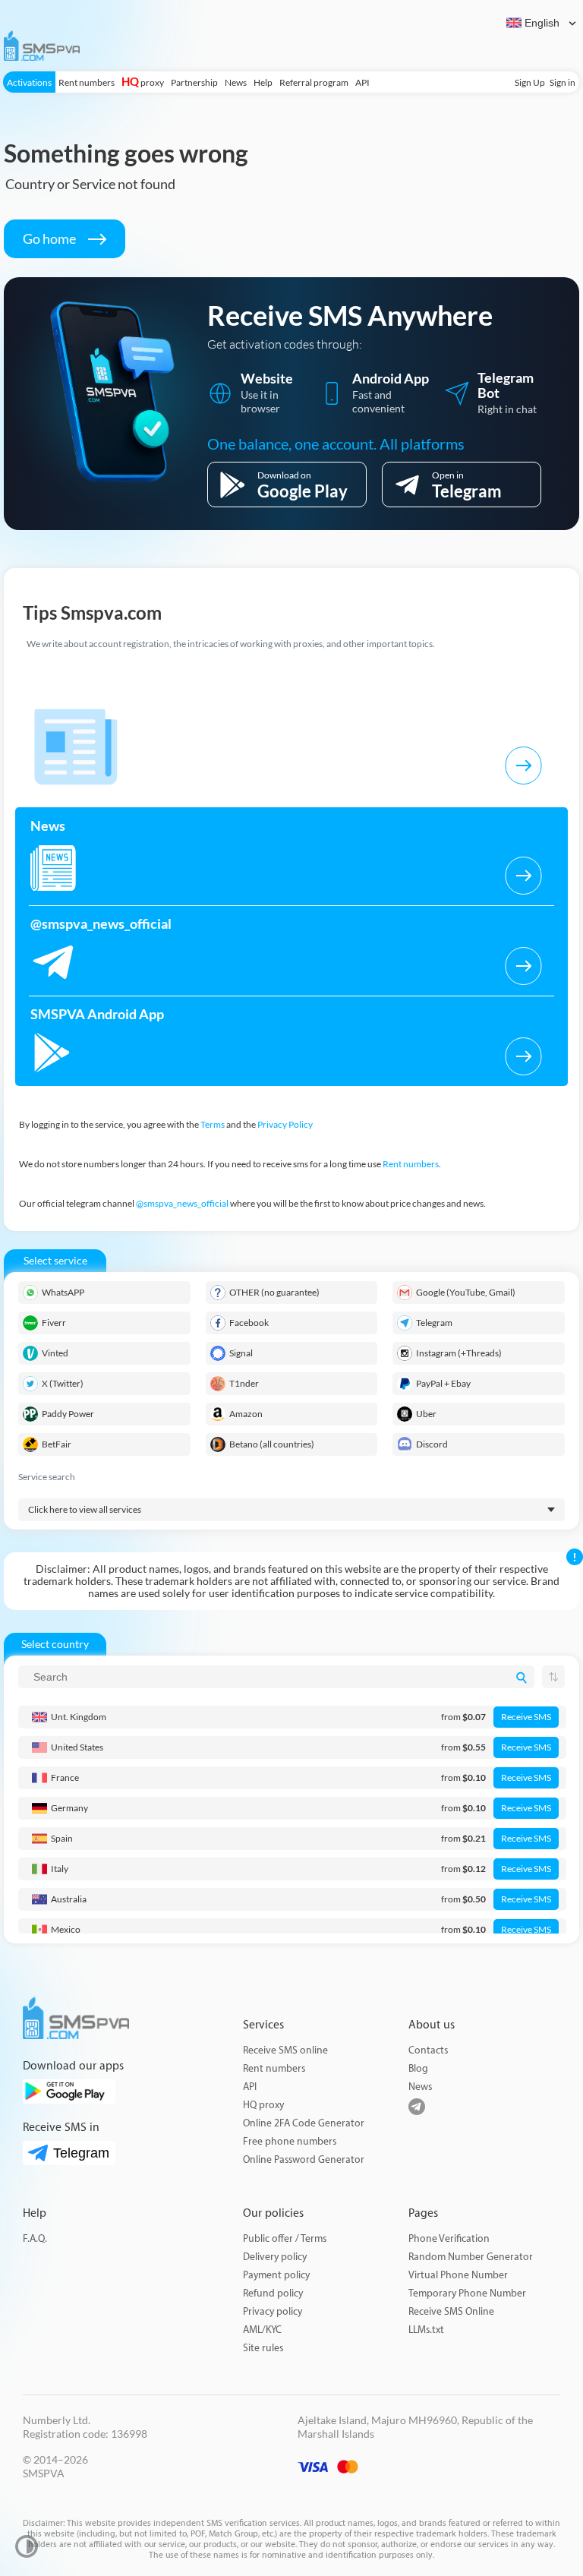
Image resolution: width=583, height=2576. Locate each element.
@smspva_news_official (182, 1203)
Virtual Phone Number (458, 2275)
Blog (418, 2068)
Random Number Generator (471, 2257)
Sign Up (530, 82)
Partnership (194, 82)
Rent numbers (87, 82)
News (236, 82)
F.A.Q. (35, 2238)
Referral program (314, 82)
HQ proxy (263, 2105)
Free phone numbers (290, 2141)
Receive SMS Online (451, 2311)
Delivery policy (275, 2257)
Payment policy (276, 2275)
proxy (143, 82)
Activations (29, 82)
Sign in (563, 82)
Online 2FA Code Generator (304, 2123)
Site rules (263, 2348)
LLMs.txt (426, 2330)
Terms (213, 1124)
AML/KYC (262, 2330)
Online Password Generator (304, 2159)
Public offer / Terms (285, 2238)
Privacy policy (273, 2311)
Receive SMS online (285, 2050)
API (362, 82)
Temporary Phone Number (467, 2293)
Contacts (428, 2050)
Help (263, 82)
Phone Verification (449, 2238)
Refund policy (273, 2293)
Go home (50, 238)
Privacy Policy (285, 1124)
